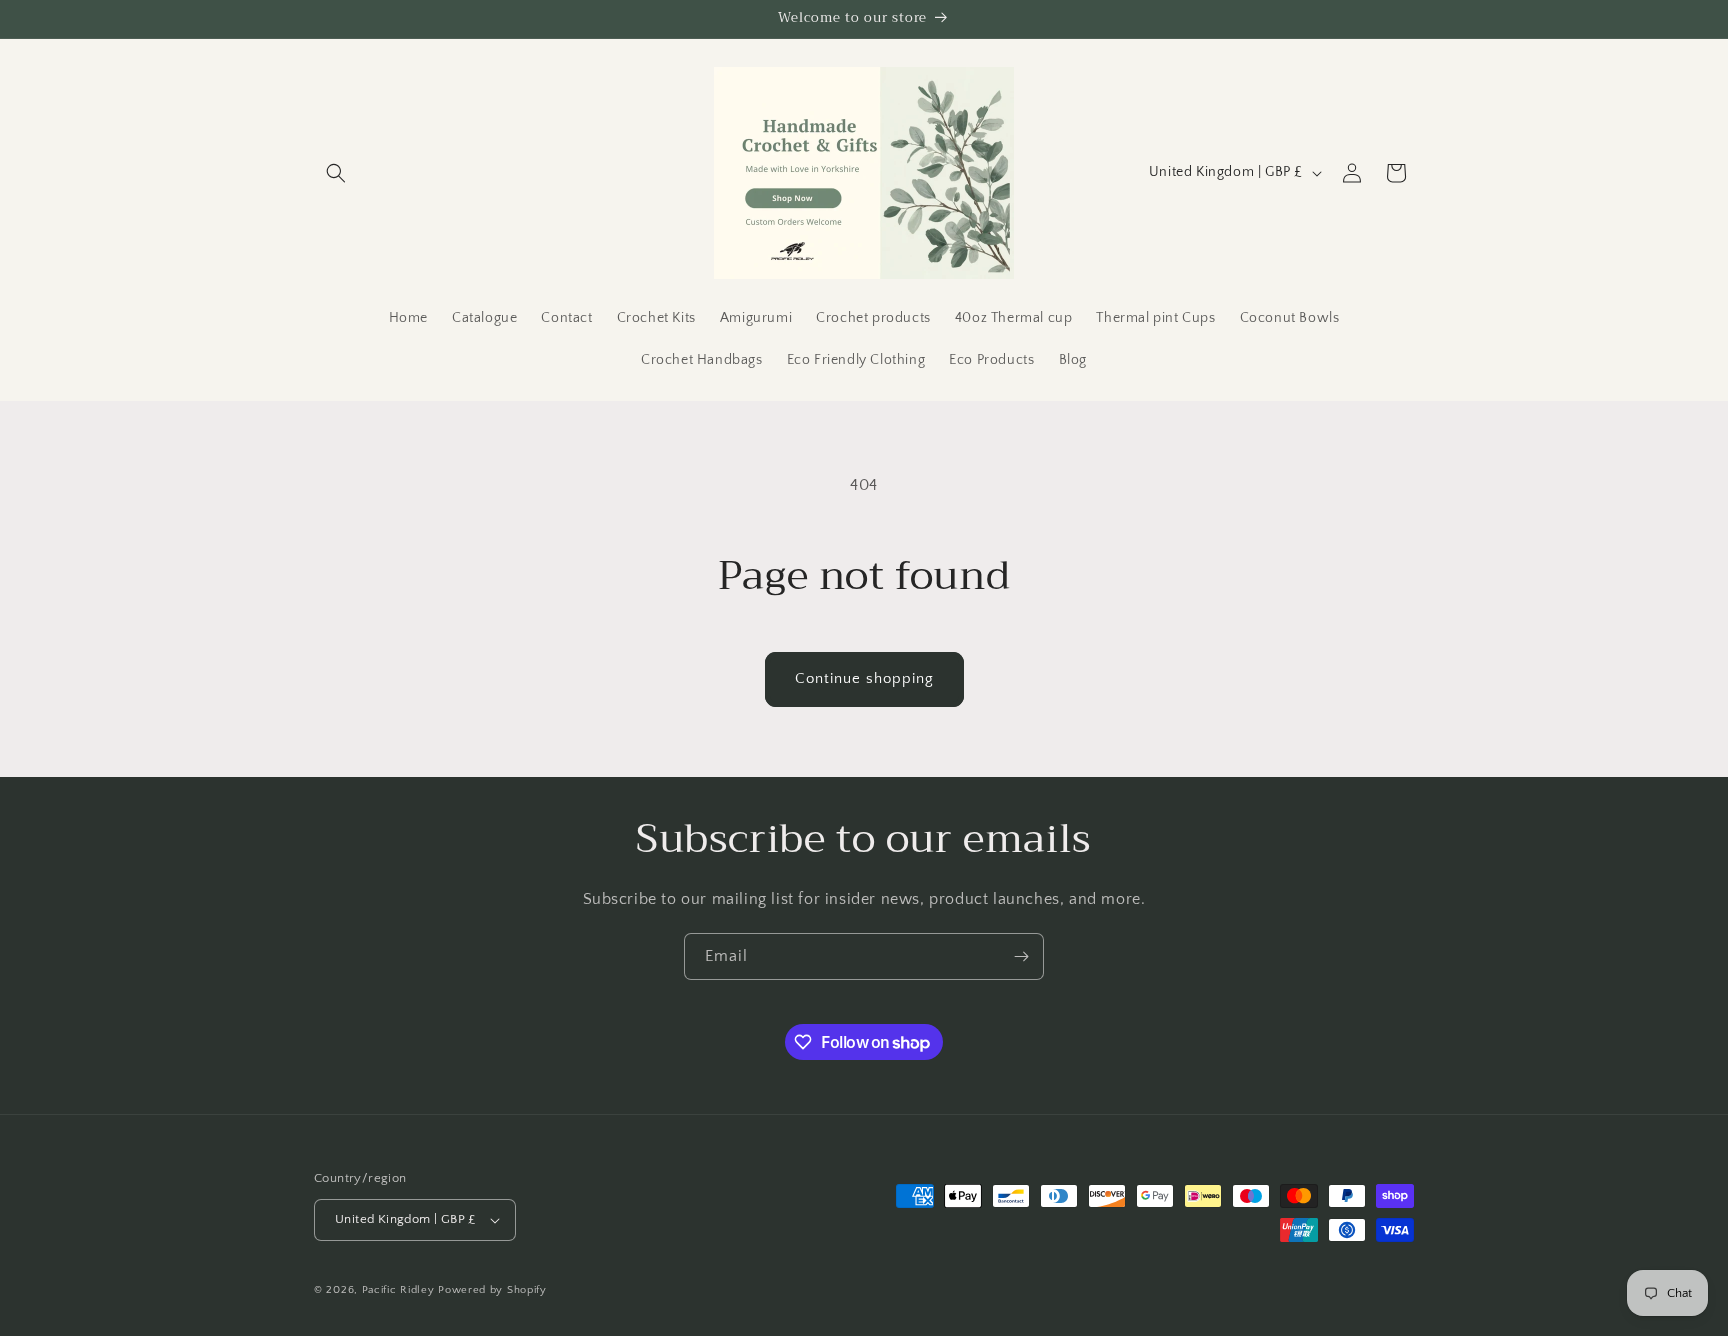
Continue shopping (864, 678)
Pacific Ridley (398, 1290)
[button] (336, 173)
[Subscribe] (1021, 956)
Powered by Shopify (492, 1290)
